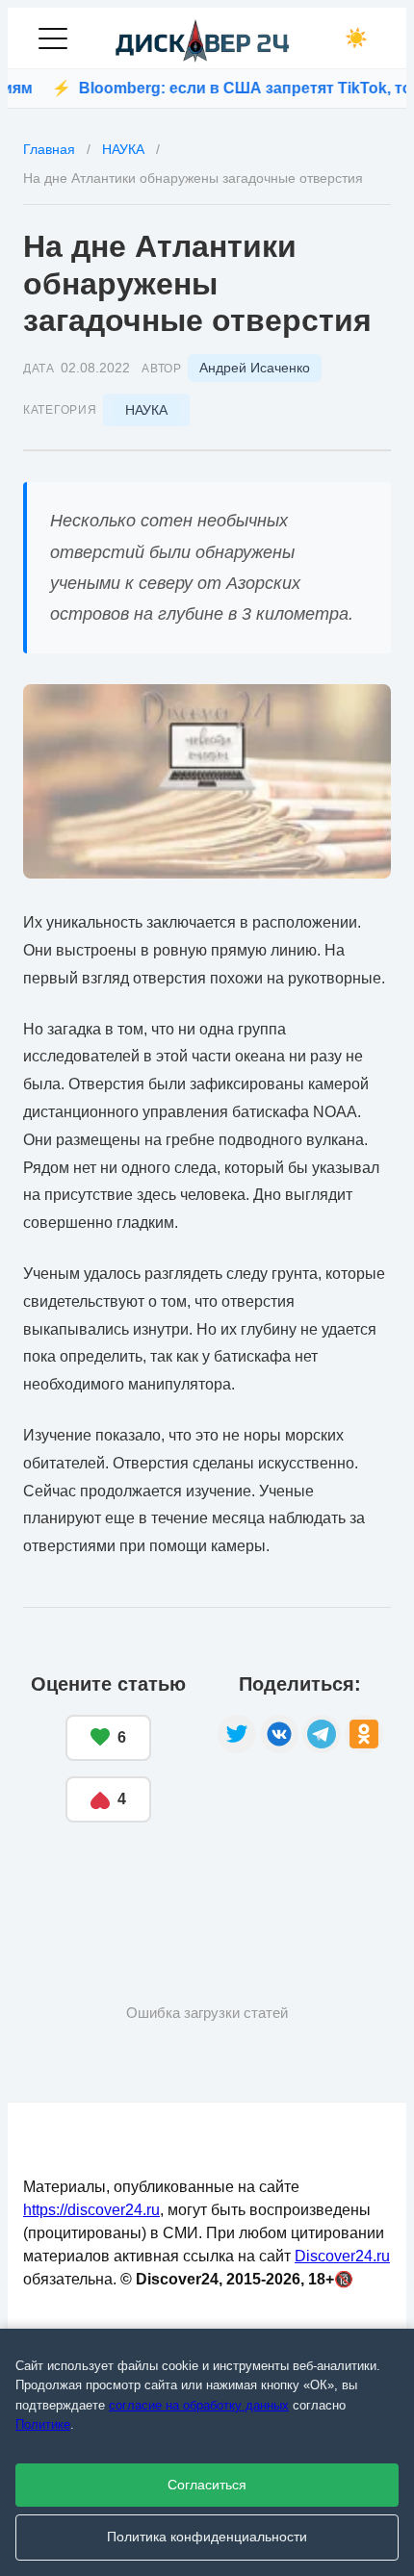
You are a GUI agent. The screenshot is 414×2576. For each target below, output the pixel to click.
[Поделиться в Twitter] (237, 1734)
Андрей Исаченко (255, 368)
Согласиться (207, 2485)
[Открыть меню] (53, 38)
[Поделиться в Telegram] (322, 1734)
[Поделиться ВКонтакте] (279, 1734)
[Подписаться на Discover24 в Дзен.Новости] (95, 1881)
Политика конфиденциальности (207, 2537)
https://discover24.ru (91, 2210)
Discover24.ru (342, 2256)
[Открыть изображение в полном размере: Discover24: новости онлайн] (207, 781)
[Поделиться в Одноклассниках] (364, 1734)
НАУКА (146, 410)
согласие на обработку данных (199, 2405)
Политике (43, 2424)
